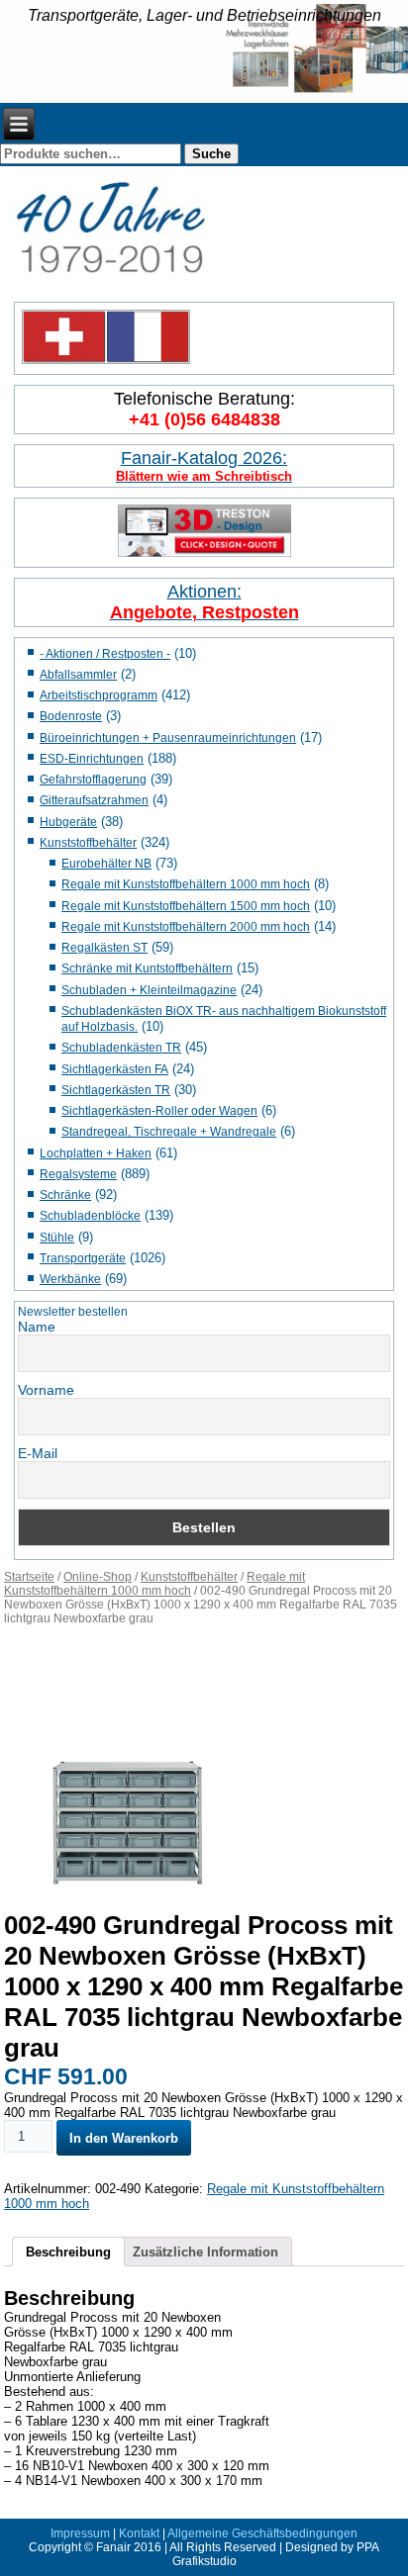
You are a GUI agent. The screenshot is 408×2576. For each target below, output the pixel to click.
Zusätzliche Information (205, 2252)
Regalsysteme (78, 1174)
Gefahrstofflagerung (93, 780)
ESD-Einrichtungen (92, 759)
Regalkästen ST (104, 948)
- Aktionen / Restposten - (105, 654)
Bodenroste (71, 716)
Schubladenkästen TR (121, 1048)
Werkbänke (70, 1279)
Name (37, 1327)
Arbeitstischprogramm (99, 695)
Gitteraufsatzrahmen (94, 800)
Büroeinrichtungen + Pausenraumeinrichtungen (168, 738)
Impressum (80, 2533)
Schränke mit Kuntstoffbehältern (147, 968)
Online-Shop (98, 1577)
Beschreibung (68, 2252)
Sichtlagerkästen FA (115, 1069)
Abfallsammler (78, 675)
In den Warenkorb (124, 2138)
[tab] (68, 2252)
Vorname (46, 1390)
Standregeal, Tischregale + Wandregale (169, 1132)
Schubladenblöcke (90, 1216)
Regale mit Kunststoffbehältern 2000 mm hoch (186, 927)
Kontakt (139, 2533)
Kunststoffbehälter (88, 843)
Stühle (57, 1238)
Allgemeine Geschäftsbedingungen (262, 2533)
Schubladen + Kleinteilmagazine (149, 990)
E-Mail (38, 1453)
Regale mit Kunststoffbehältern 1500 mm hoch (186, 906)
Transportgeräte (83, 1258)
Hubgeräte (68, 822)
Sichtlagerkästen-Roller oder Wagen (159, 1111)
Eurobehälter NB (106, 864)
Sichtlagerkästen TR (116, 1090)
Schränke (65, 1195)
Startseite (29, 1577)
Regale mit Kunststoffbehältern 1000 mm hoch (186, 884)
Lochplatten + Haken (96, 1153)
